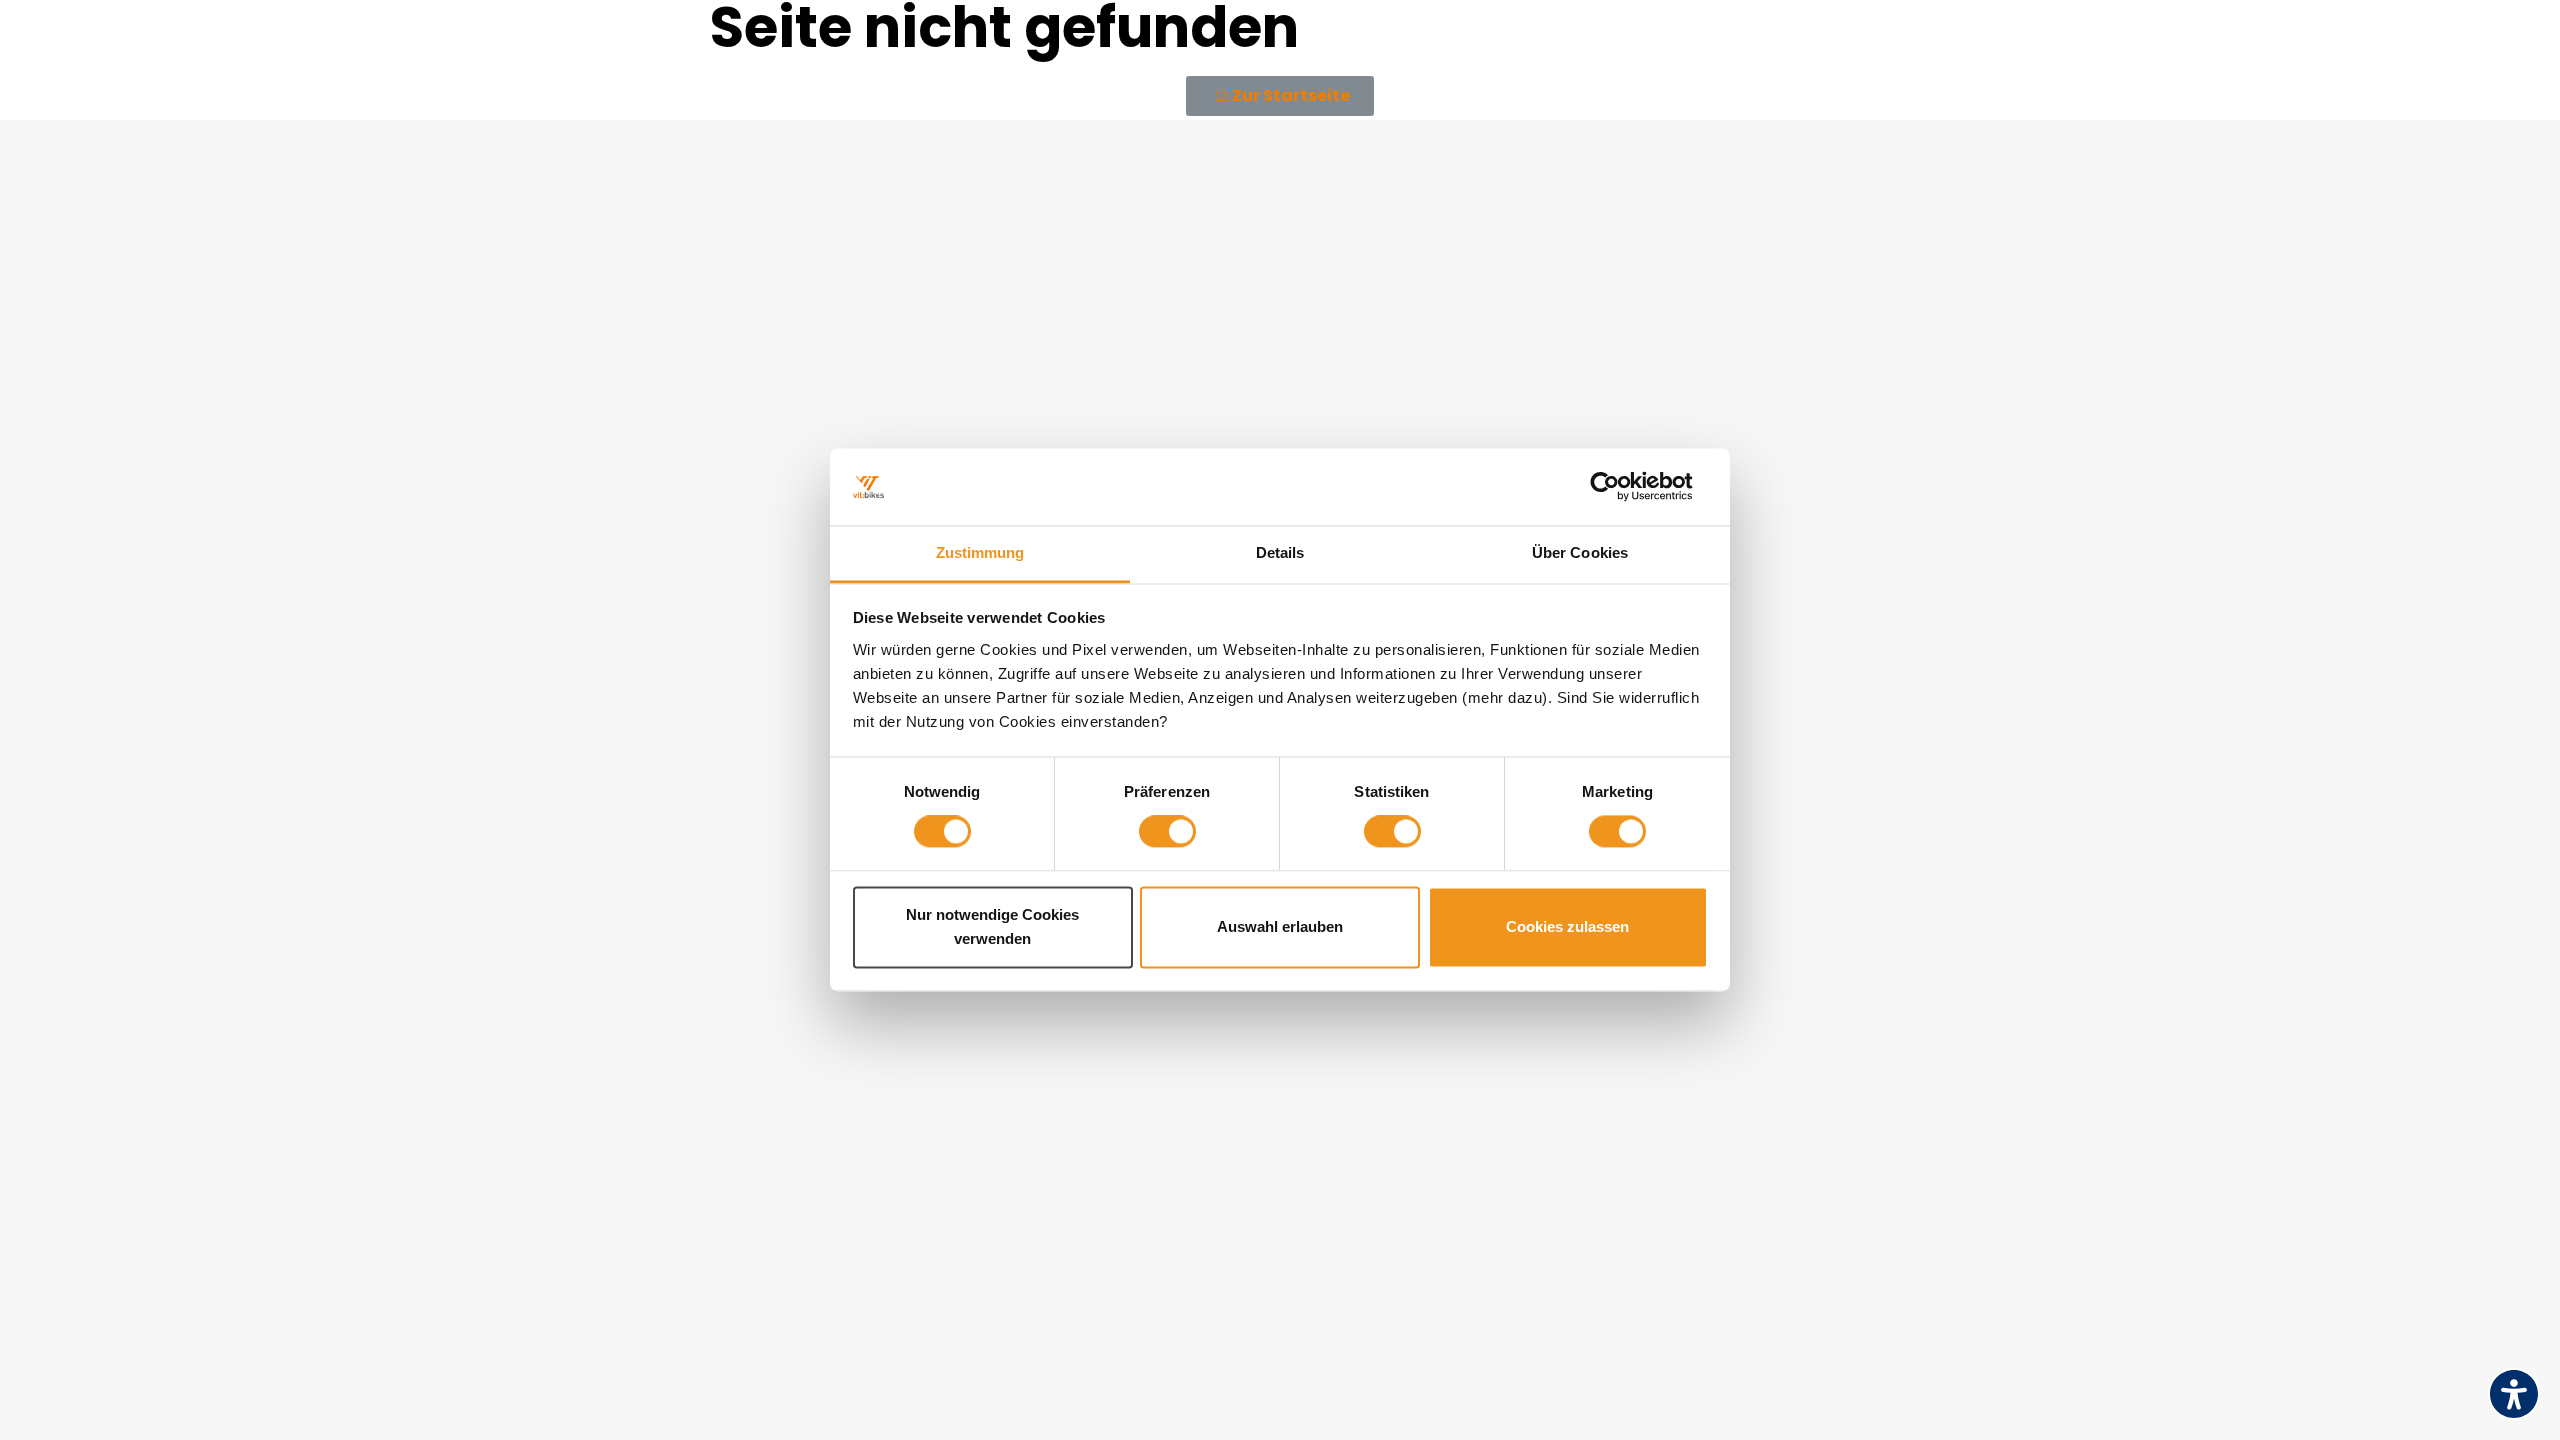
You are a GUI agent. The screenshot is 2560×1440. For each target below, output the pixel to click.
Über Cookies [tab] (1580, 552)
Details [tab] (1280, 552)
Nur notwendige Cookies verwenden (992, 926)
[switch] (1167, 832)
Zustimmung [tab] (980, 552)
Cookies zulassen (1567, 926)
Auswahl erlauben (1280, 926)
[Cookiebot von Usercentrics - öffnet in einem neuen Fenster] (1620, 487)
